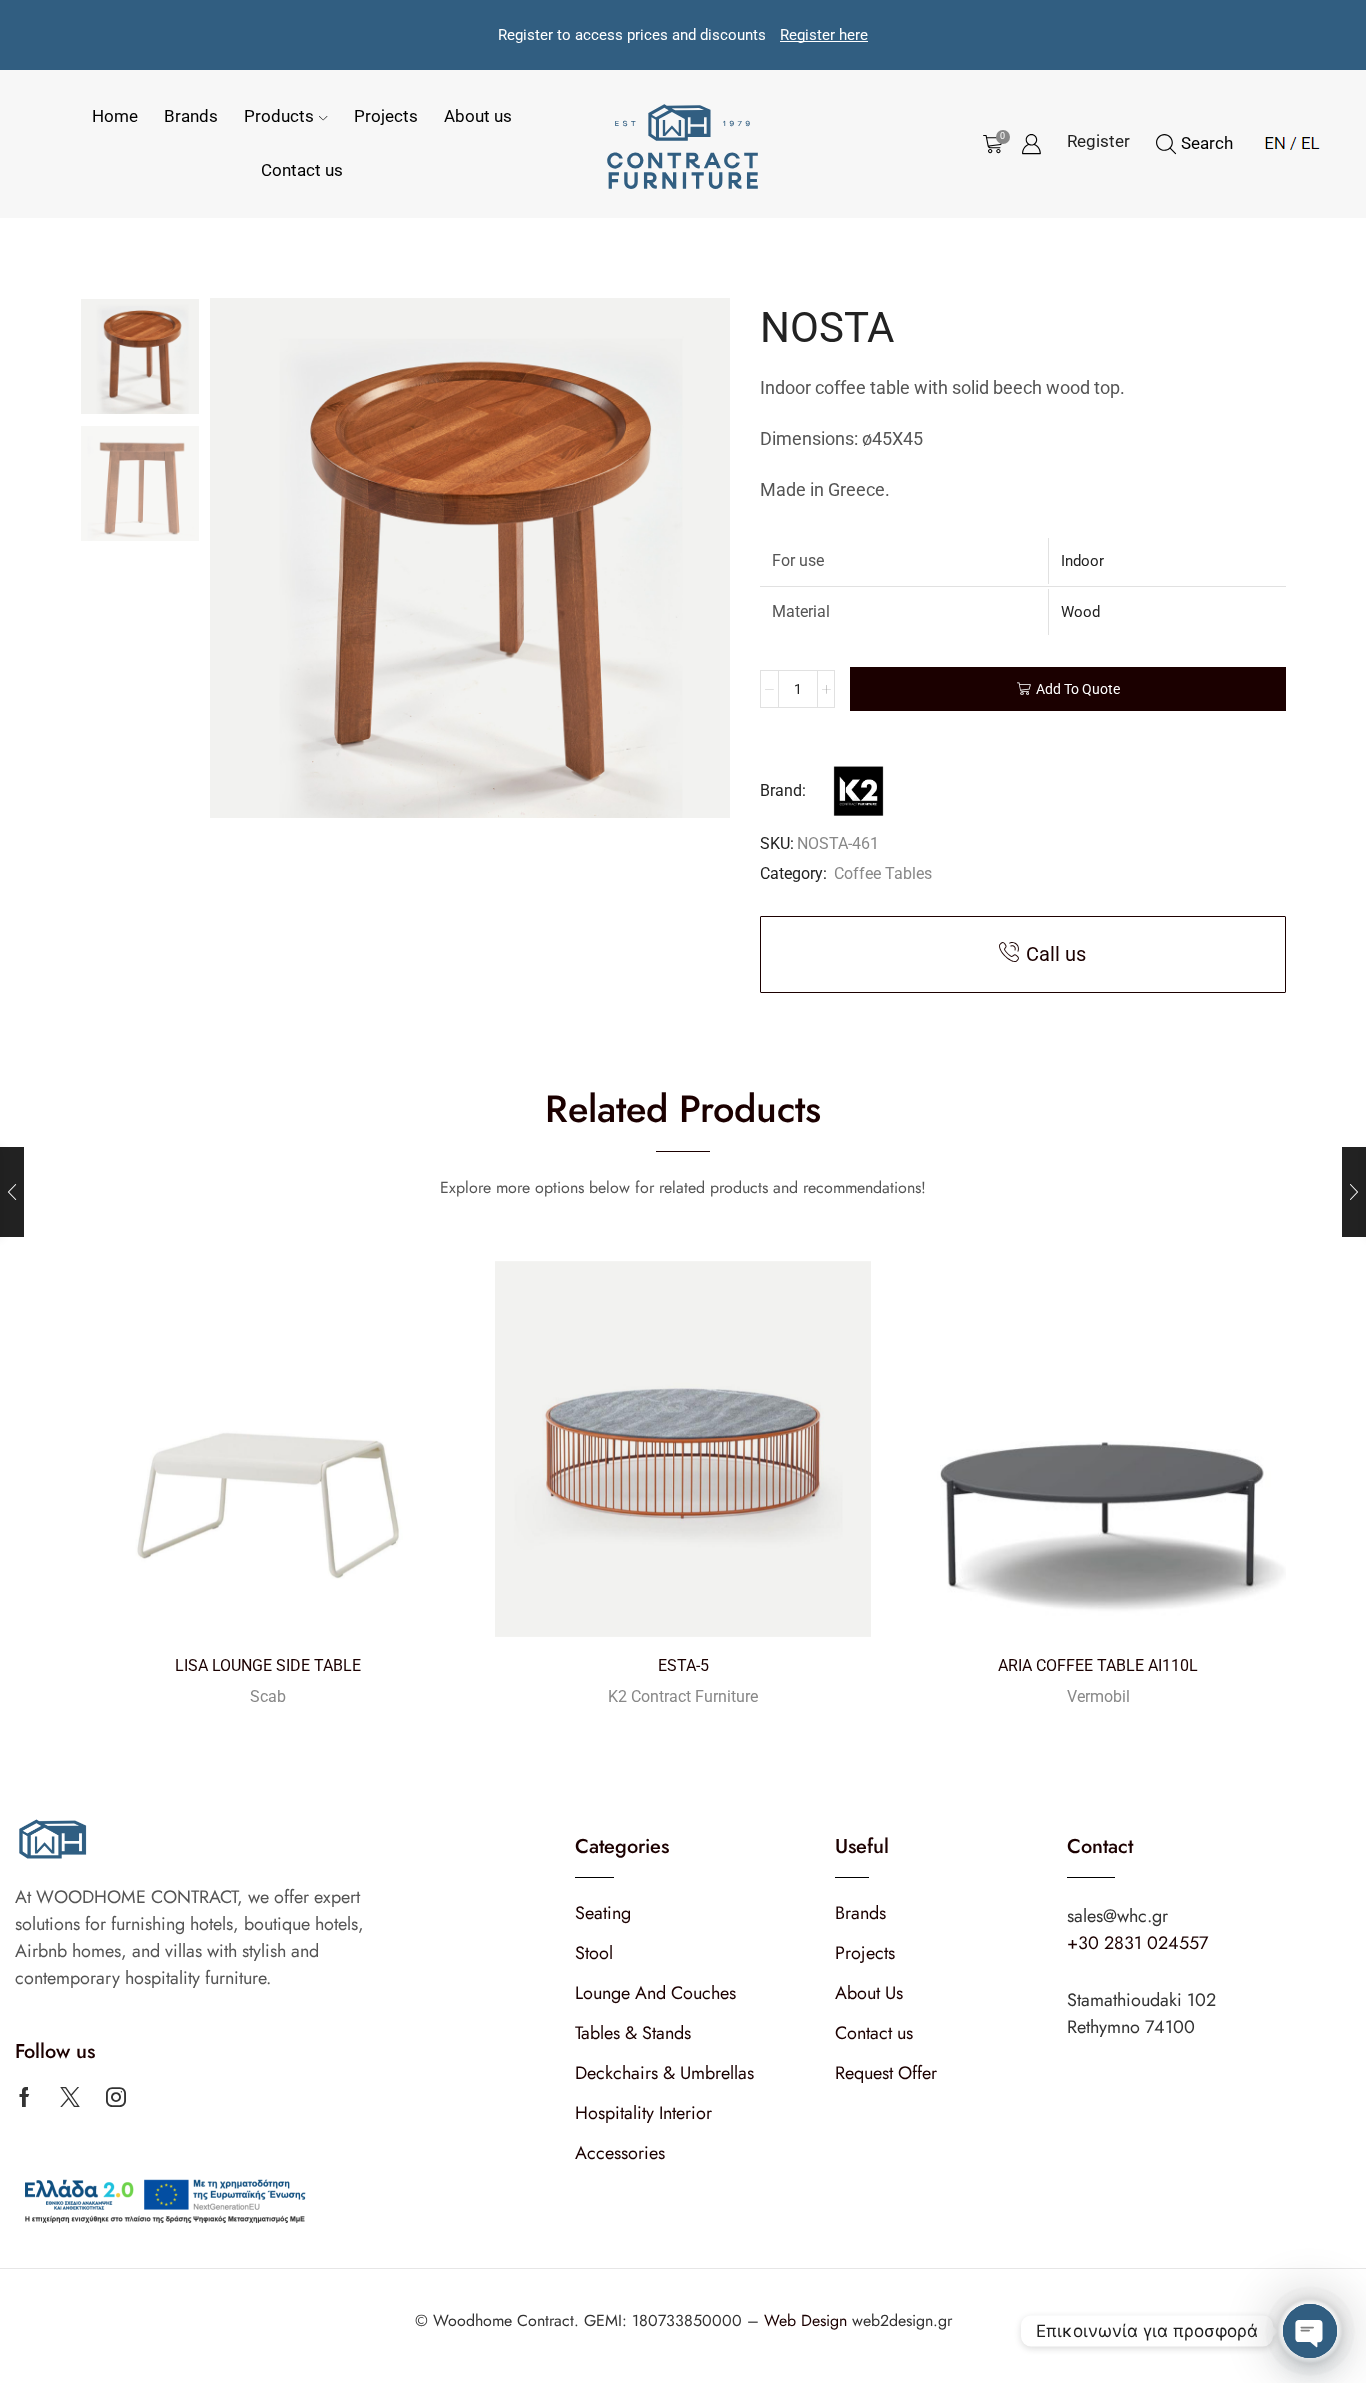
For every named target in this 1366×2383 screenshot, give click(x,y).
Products (279, 116)
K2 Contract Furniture (683, 1696)
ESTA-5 (683, 1665)
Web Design (808, 2320)
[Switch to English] (1275, 140)
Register (1098, 141)
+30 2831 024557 (1137, 1943)
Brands (191, 116)
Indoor (1082, 561)
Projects (386, 116)
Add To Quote (1078, 689)
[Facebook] (24, 2097)
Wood (1080, 612)
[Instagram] (116, 2097)
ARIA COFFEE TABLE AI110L (1098, 1665)
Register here (824, 35)
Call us (1056, 954)
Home (115, 116)
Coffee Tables (883, 873)
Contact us (302, 170)
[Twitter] (70, 2097)
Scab (268, 1696)
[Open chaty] (1310, 2331)
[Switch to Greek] (1305, 140)
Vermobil (1098, 1696)
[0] (989, 144)
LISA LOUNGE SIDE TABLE (268, 1665)
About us (478, 116)
